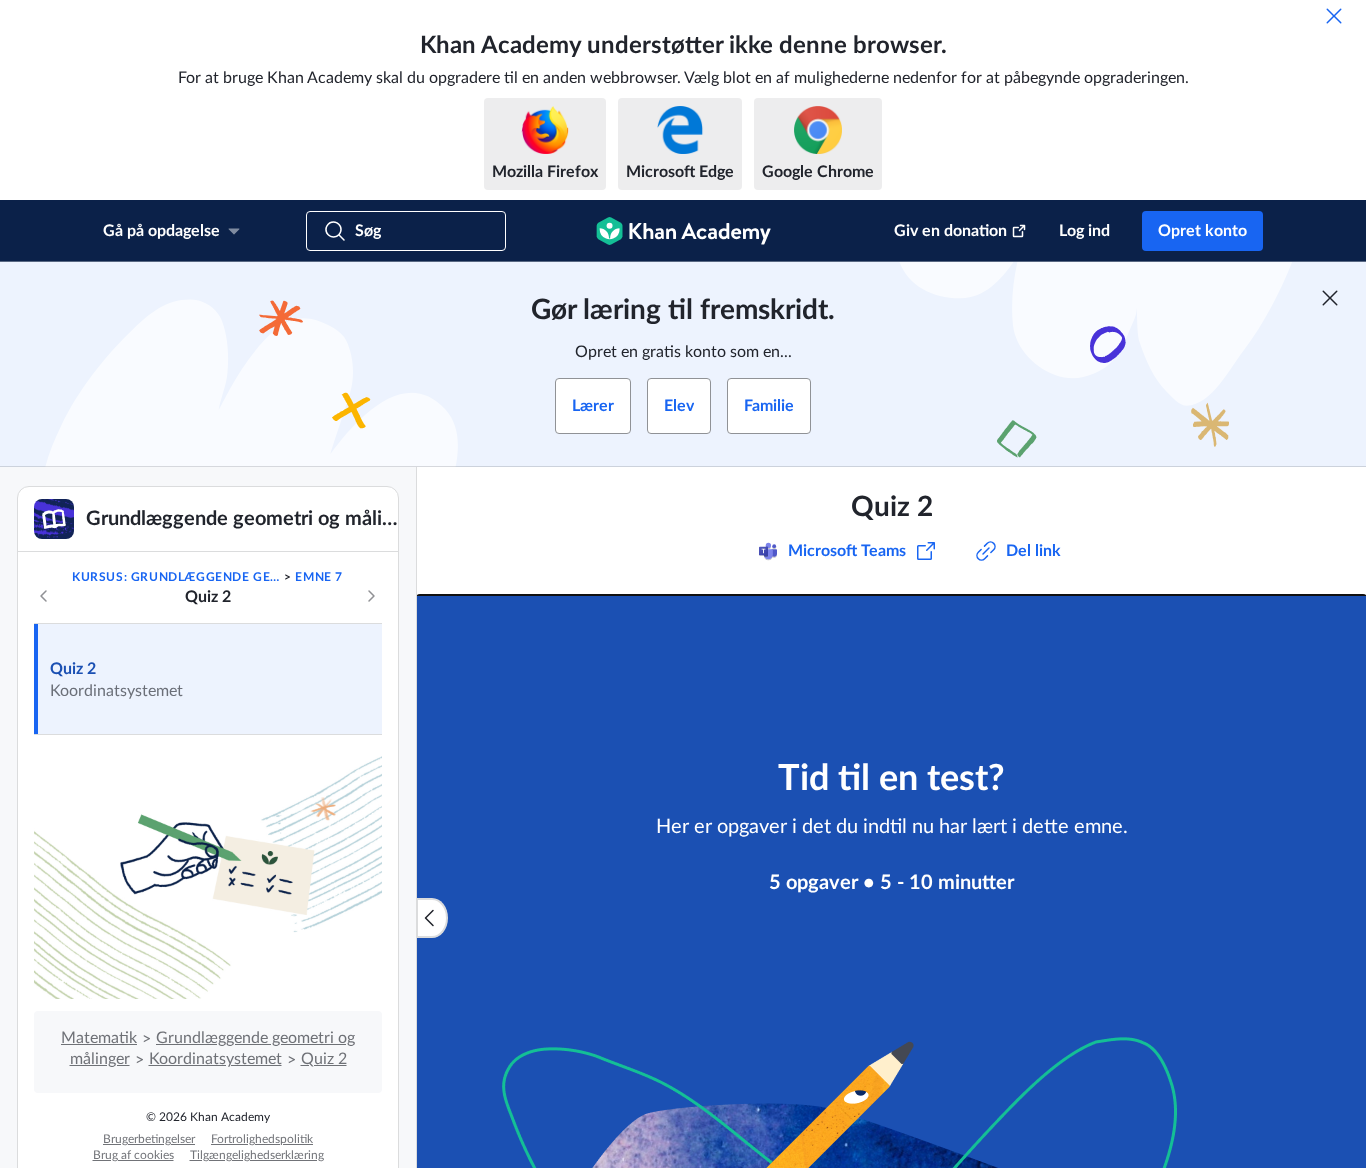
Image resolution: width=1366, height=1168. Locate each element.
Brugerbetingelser (149, 1139)
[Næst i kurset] (371, 596)
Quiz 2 (73, 669)
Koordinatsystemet (215, 1059)
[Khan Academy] (683, 231)
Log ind (1084, 231)
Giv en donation (950, 231)
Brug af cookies (133, 1155)
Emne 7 (319, 577)
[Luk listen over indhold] (432, 918)
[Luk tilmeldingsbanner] (1330, 298)
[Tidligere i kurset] (44, 596)
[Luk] (1334, 16)
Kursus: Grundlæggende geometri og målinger (176, 577)
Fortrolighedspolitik (262, 1139)
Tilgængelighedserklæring (257, 1155)
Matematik (99, 1038)
